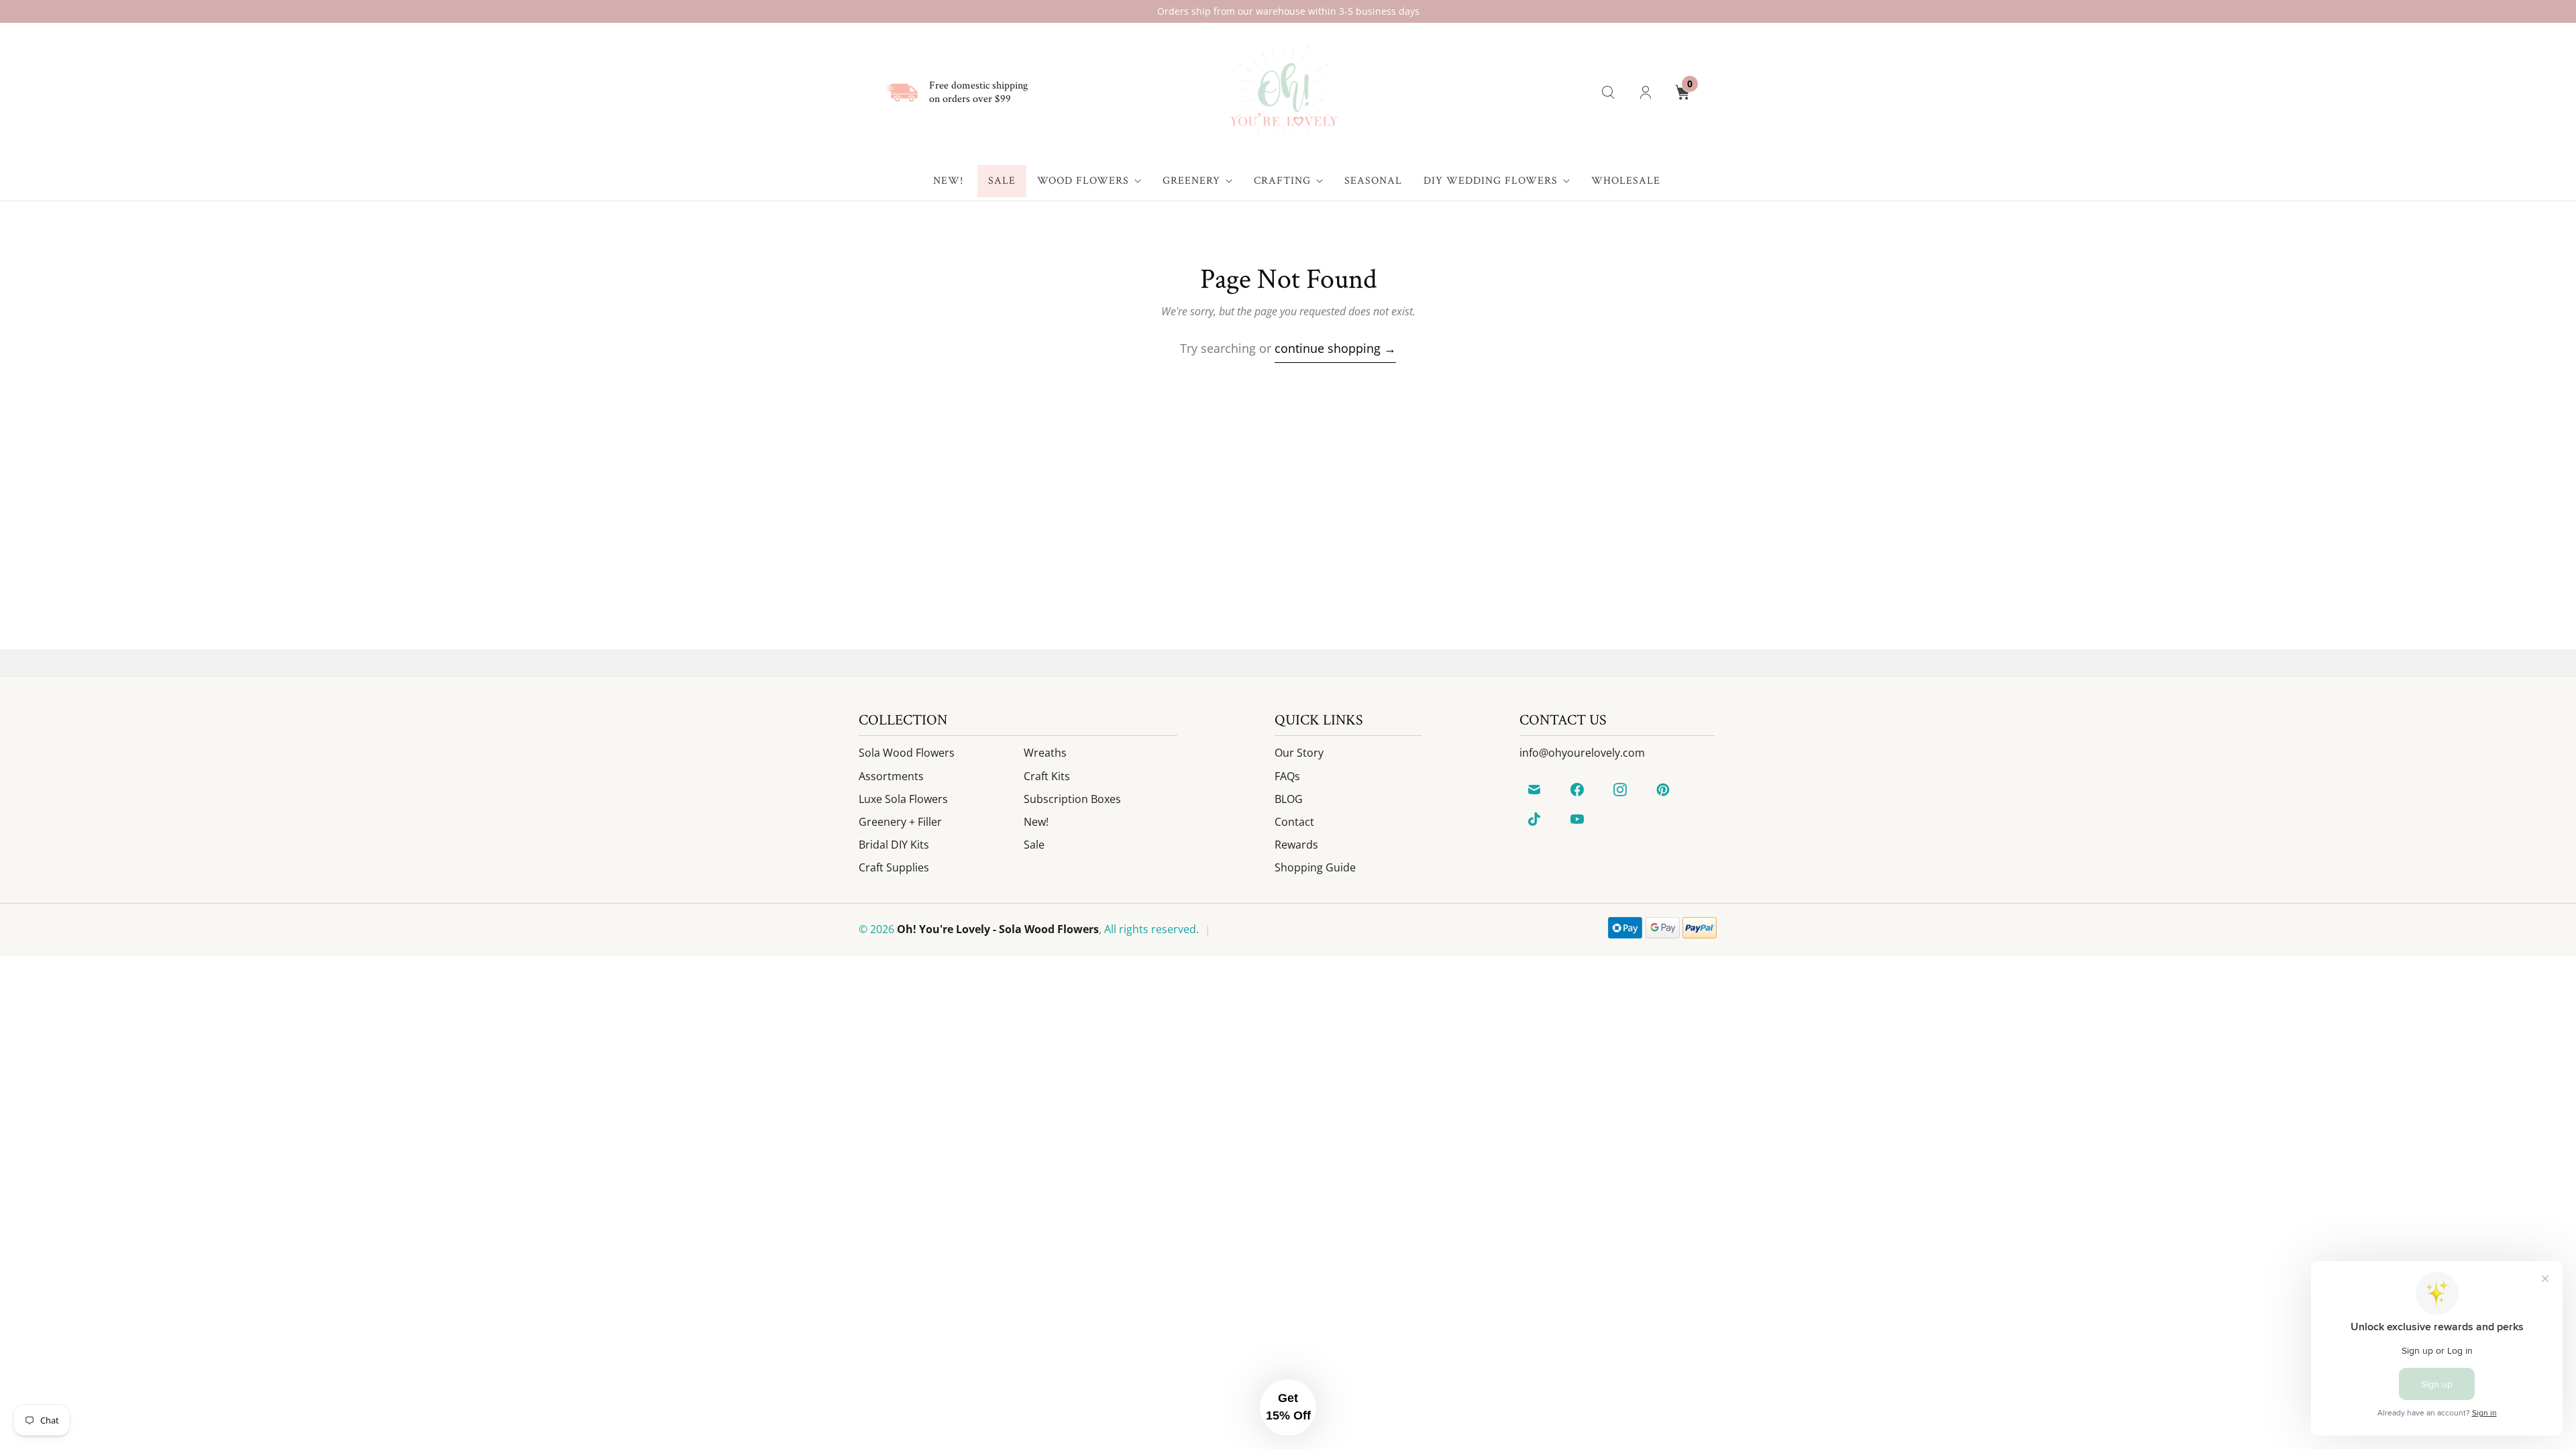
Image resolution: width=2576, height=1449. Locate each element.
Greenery (1191, 181)
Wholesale (1626, 181)
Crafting (1282, 181)
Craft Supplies (894, 867)
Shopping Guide (1315, 867)
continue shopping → (1335, 348)
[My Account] (1646, 93)
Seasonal (1373, 181)
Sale (1002, 181)
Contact (1294, 822)
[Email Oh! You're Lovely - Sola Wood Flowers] (1534, 790)
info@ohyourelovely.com (1582, 753)
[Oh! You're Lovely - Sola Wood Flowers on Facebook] (1577, 790)
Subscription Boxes (1072, 799)
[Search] (1608, 93)
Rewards (1296, 845)
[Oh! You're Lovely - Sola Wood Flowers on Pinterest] (1663, 790)
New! (948, 181)
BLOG (1289, 799)
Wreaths (1045, 753)
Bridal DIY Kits (894, 845)
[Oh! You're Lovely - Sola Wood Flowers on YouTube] (1577, 819)
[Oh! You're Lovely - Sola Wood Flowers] (1283, 92)
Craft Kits (1047, 776)
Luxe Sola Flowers (903, 799)
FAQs (1287, 776)
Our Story (1299, 753)
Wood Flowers (1083, 181)
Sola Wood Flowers (907, 753)
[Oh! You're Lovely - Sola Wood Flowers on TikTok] (1534, 819)
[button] (1288, 1407)
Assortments (891, 776)
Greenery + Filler (900, 822)
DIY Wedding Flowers (1491, 181)
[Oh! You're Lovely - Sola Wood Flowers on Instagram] (1620, 790)
